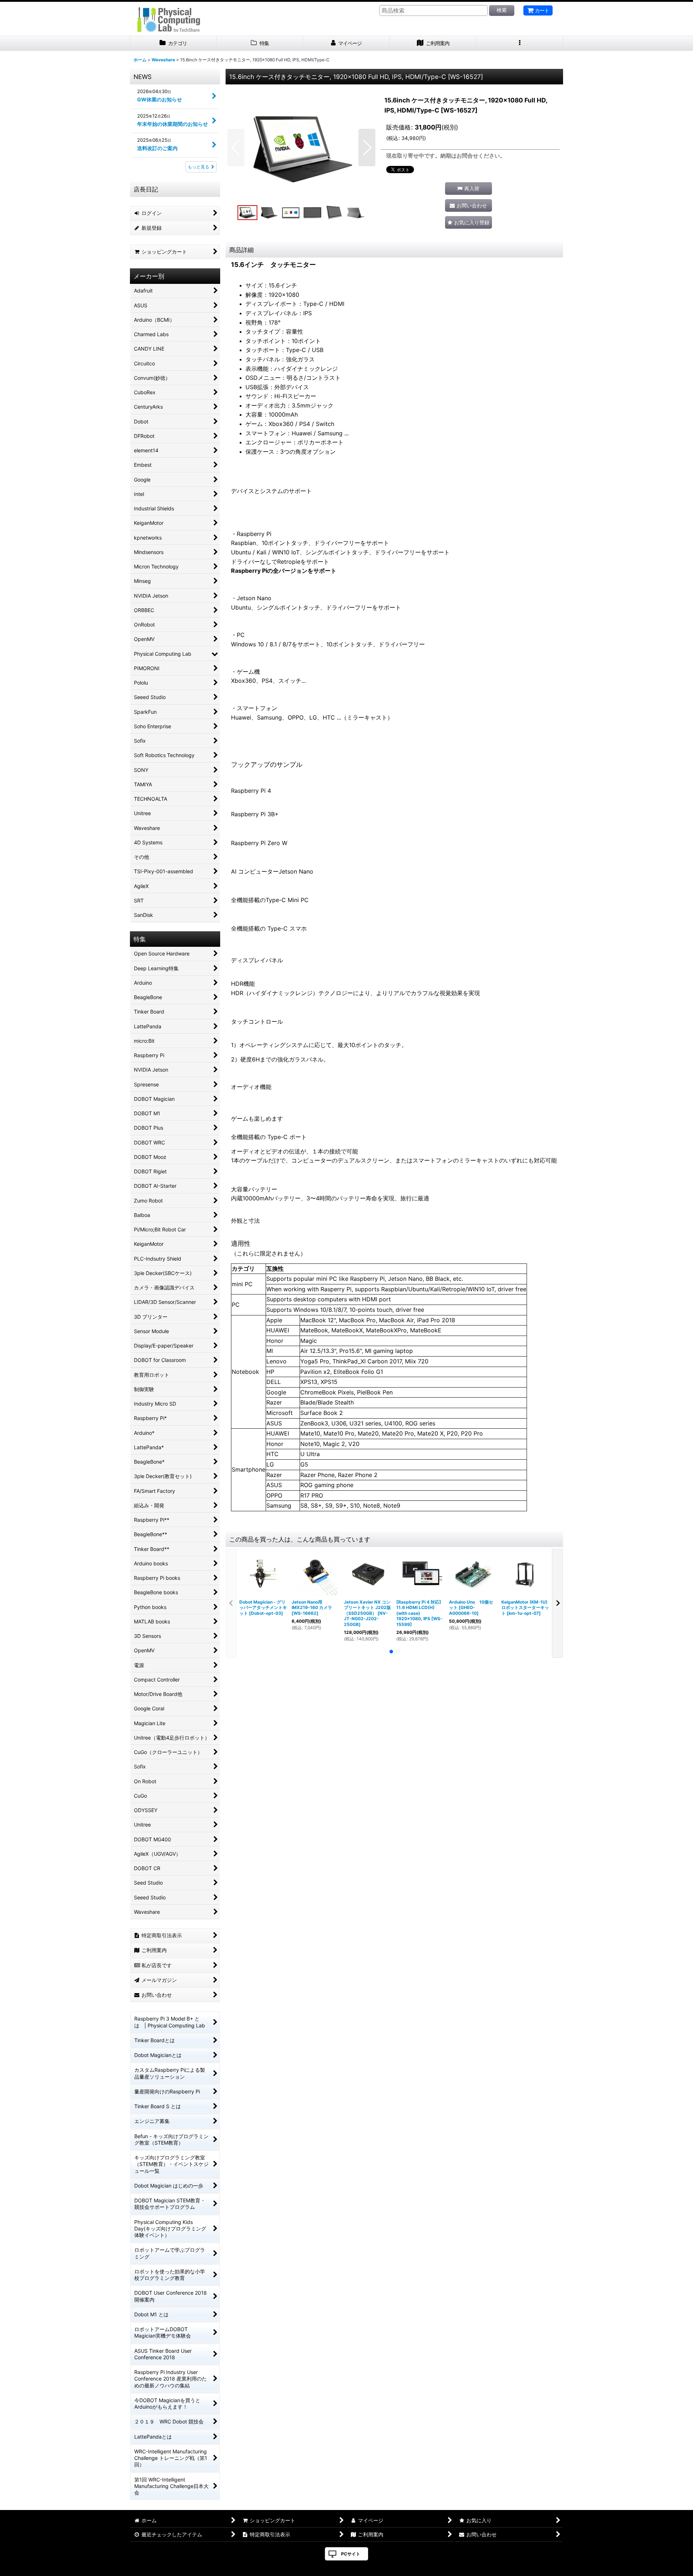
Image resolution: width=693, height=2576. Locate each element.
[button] (520, 43)
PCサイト (351, 2554)
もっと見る (199, 167)
